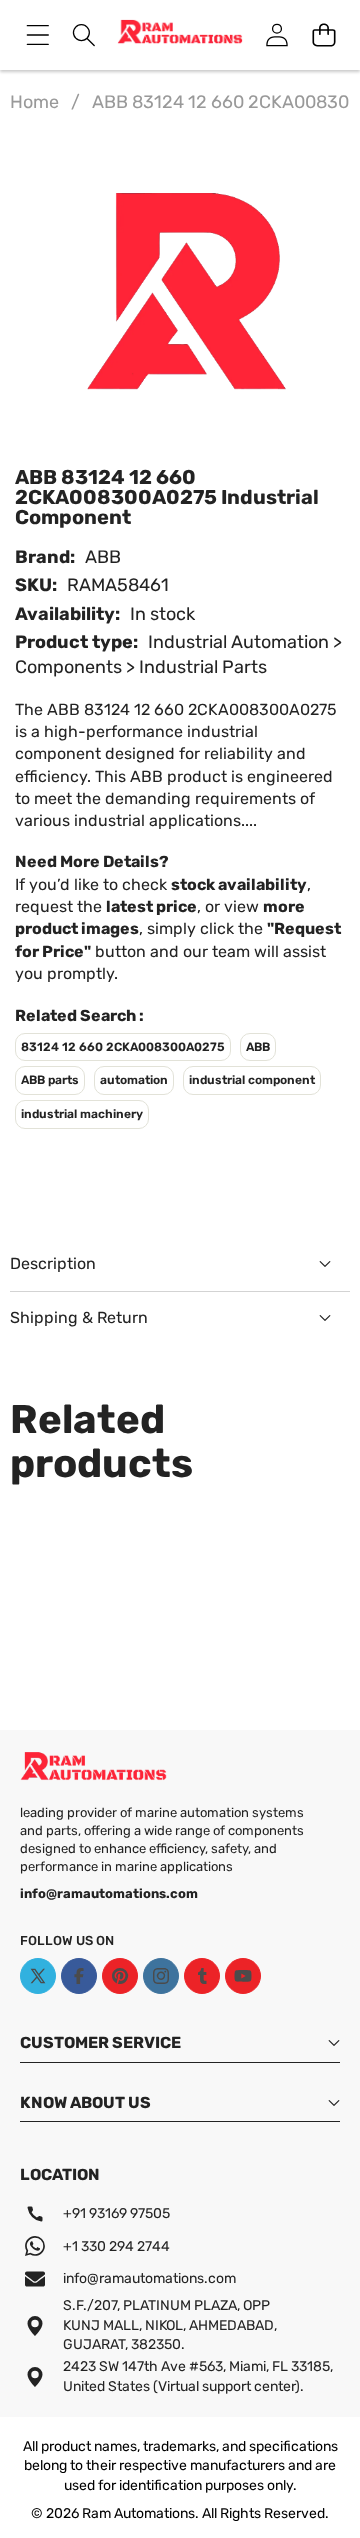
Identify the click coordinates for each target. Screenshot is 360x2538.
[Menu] (37, 34)
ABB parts (50, 1080)
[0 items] (323, 34)
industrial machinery (82, 1114)
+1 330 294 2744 (116, 2246)
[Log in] (276, 34)
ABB (103, 557)
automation (134, 1080)
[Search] (84, 34)
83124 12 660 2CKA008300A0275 (123, 1047)
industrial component (252, 1080)
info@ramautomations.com (149, 2278)
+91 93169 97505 (116, 2213)
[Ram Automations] (180, 35)
